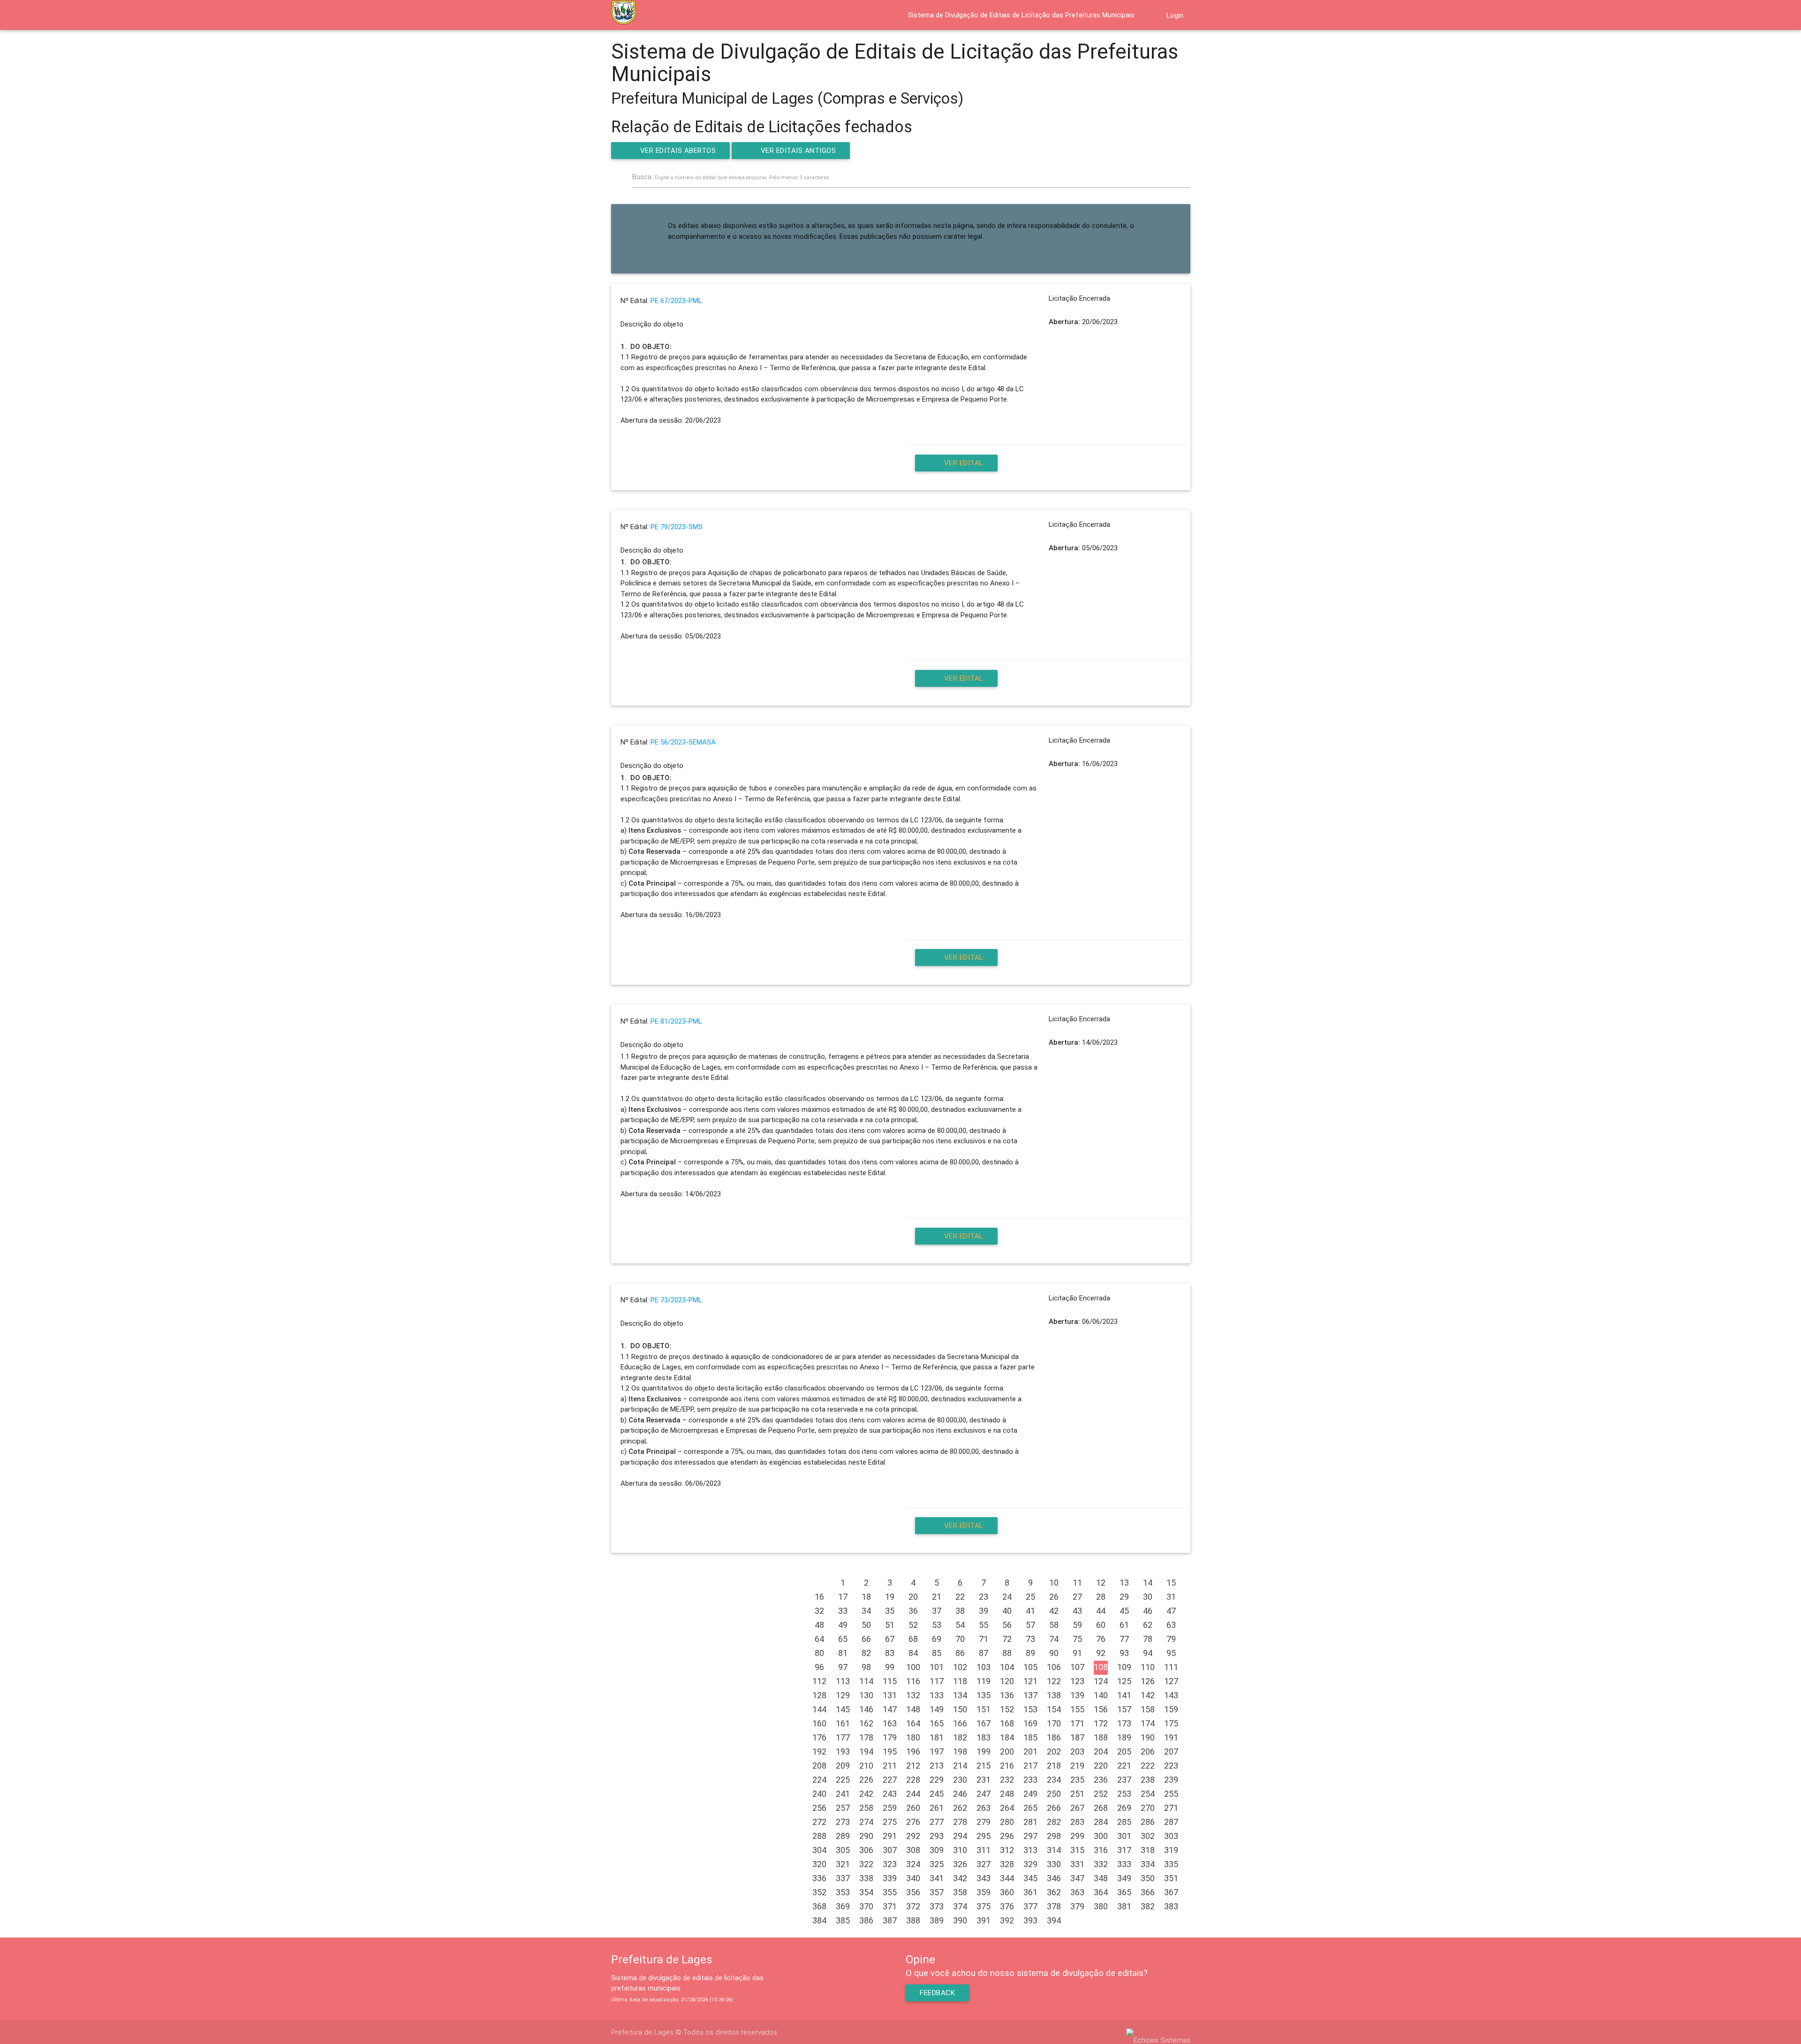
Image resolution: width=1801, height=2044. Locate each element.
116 (913, 1681)
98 (866, 1667)
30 (1148, 1597)
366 (1148, 1892)
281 (1030, 1822)
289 (843, 1836)
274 (866, 1822)
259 (890, 1808)
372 (913, 1906)
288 (819, 1836)
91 (1077, 1653)
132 (913, 1695)
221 (1124, 1766)
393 (1030, 1920)
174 (1148, 1723)
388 (913, 1920)
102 (960, 1667)
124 (1101, 1681)
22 (960, 1597)
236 (1101, 1780)
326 (960, 1864)
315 (1077, 1850)
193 (843, 1751)
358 (960, 1892)
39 (984, 1611)
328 (1007, 1864)
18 (866, 1597)
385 (843, 1920)
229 (937, 1780)
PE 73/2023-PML (676, 1300)
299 (1077, 1836)
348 (1101, 1878)
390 (960, 1920)
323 (890, 1864)
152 (1007, 1709)
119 (984, 1681)
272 (819, 1822)
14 (1148, 1583)
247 (984, 1794)
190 (1148, 1737)
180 (913, 1737)
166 (960, 1723)
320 (819, 1864)
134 (960, 1695)
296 (1007, 1836)
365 (1124, 1892)
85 (937, 1653)
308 (913, 1850)
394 (1054, 1920)
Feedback (937, 1993)
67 (890, 1639)
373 (937, 1906)
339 (890, 1878)
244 (913, 1794)
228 (913, 1780)
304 (819, 1850)
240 (819, 1794)
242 (866, 1794)
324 (913, 1864)
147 (890, 1709)
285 (1124, 1822)
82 (866, 1653)
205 (1124, 1751)
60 (1101, 1625)
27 (1077, 1597)
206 (1148, 1751)
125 (1124, 1681)
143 (1171, 1695)
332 (1101, 1864)
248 (1007, 1794)
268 (1101, 1808)
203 (1077, 1751)
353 (843, 1892)
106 (1054, 1667)
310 (960, 1850)
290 (866, 1836)
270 (1148, 1808)
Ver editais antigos (798, 151)
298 (1054, 1836)
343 (984, 1878)
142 (1148, 1695)
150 (960, 1709)
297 (1030, 1836)
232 (1007, 1780)
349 (1124, 1878)
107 (1077, 1667)
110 (1148, 1667)
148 (913, 1709)
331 (1077, 1864)
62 (1148, 1625)
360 (1007, 1892)
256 (819, 1808)
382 (1148, 1906)
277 (937, 1822)
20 (913, 1597)
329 (1030, 1864)
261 (937, 1808)
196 (913, 1751)
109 (1124, 1667)
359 (984, 1892)
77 (1124, 1639)
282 (1054, 1822)
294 (960, 1836)
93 (1124, 1653)
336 (819, 1878)
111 (1171, 1667)
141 (1124, 1695)
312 (1007, 1850)
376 (1007, 1906)
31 (1171, 1597)
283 (1077, 1822)
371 (890, 1906)
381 (1124, 1906)
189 (1124, 1737)
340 (913, 1878)
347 (1077, 1878)
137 (1030, 1695)
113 (843, 1681)
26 (1054, 1597)
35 (890, 1611)
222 (1148, 1766)
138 (1054, 1695)
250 (1054, 1794)
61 (1124, 1625)
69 (937, 1639)
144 (819, 1709)
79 (1171, 1639)
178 (866, 1737)
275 (890, 1822)
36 (913, 1611)
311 (984, 1850)
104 (1007, 1667)
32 (819, 1611)
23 (984, 1597)
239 (1171, 1780)
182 (960, 1737)
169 (1030, 1723)
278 (960, 1822)
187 (1077, 1737)
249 (1030, 1794)
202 (1054, 1751)
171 (1077, 1723)
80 (819, 1653)
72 (1007, 1639)
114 (866, 1681)
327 (984, 1864)
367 (1171, 1892)
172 (1101, 1723)
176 (819, 1737)
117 (937, 1681)
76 (1101, 1639)
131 (890, 1695)
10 (1054, 1583)
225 (843, 1780)
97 (843, 1667)
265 (1030, 1808)
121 (1030, 1681)
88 (1007, 1653)
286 (1148, 1822)
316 (1101, 1850)
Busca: (731, 177)
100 (913, 1667)
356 (913, 1892)
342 (960, 1878)
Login (1175, 15)
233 (1030, 1780)
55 (984, 1625)
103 (984, 1667)
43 (1077, 1611)
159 (1171, 1709)
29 (1124, 1597)
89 (1030, 1653)
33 (843, 1611)
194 (866, 1751)
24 (1007, 1597)
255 (1171, 1794)
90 (1054, 1653)
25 (1030, 1597)
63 (1171, 1625)
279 (984, 1822)
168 (1007, 1723)
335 (1171, 1864)
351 (1171, 1878)
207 (1171, 1751)
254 (1148, 1794)
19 (890, 1597)
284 (1101, 1822)
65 (843, 1639)
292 (913, 1836)
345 (1030, 1878)
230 (960, 1780)
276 (913, 1822)
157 (1124, 1709)
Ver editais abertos (678, 151)
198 (960, 1751)
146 (866, 1709)
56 (1007, 1625)
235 (1077, 1780)
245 (937, 1794)
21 (937, 1597)
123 (1077, 1681)
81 (843, 1653)
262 (960, 1808)
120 (1007, 1681)
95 (1171, 1653)
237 (1124, 1780)
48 (819, 1625)
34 (866, 1611)
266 (1054, 1808)
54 (960, 1625)
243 (890, 1794)
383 (1171, 1906)
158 (1148, 1709)
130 (866, 1695)
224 (819, 1780)
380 (1101, 1906)
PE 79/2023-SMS (677, 527)
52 (913, 1625)
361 (1030, 1892)
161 (843, 1723)
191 (1171, 1737)
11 (1077, 1583)
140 (1101, 1695)
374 (960, 1906)
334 (1148, 1864)
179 (890, 1737)
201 (1030, 1751)
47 (1171, 1611)
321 (843, 1864)
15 (1171, 1583)
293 (937, 1836)
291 (890, 1836)
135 (984, 1695)
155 (1077, 1709)
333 (1124, 1864)
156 (1101, 1709)
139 (1077, 1695)
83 (890, 1653)
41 (1030, 1611)
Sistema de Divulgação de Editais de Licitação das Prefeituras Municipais (1021, 15)
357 (937, 1892)
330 (1054, 1864)
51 (890, 1625)
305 (843, 1850)
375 (984, 1906)
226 (866, 1780)
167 (984, 1723)
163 (890, 1723)
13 (1124, 1583)
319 (1171, 1850)
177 (843, 1737)
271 (1171, 1808)
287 (1171, 1822)
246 (960, 1794)
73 (1030, 1639)
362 (1054, 1892)
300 (1101, 1836)
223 (1171, 1766)
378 (1054, 1906)
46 (1148, 1611)
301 (1124, 1836)
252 (1101, 1794)
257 (843, 1808)
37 (937, 1611)
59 (1077, 1625)
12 (1101, 1583)
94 (1148, 1653)
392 (1007, 1920)
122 (1054, 1681)
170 (1054, 1723)
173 (1124, 1723)
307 (890, 1850)
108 (1101, 1667)
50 (866, 1625)
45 (1124, 1611)
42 (1054, 1611)
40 (1007, 1611)
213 (937, 1766)
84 (913, 1653)
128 (819, 1695)
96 (819, 1667)
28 (1101, 1597)
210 (866, 1766)
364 (1101, 1892)
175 (1171, 1723)
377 (1030, 1906)
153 (1030, 1709)
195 (890, 1751)
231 (984, 1780)
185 (1030, 1737)
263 (984, 1808)
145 (843, 1709)
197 (937, 1751)
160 (819, 1723)
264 (1007, 1808)
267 (1077, 1808)
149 (937, 1709)
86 (960, 1653)
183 (984, 1737)
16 (819, 1597)
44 (1101, 1611)
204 (1101, 1751)
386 (866, 1920)
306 (866, 1850)
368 (819, 1906)
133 (937, 1695)
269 (1124, 1808)
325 (937, 1864)
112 (819, 1681)
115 (890, 1681)
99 (890, 1667)
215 (984, 1766)
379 (1077, 1906)
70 (960, 1639)
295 (984, 1836)
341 (937, 1878)
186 (1054, 1737)
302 (1148, 1836)
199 (984, 1751)
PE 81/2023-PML (676, 1021)
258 (866, 1808)
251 (1077, 1794)
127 (1171, 1681)
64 (819, 1639)
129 (843, 1695)
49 (843, 1625)
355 (890, 1892)
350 (1148, 1878)
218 (1054, 1766)
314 (1054, 1850)
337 (843, 1878)
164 (913, 1723)
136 (1007, 1695)
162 (866, 1723)
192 (819, 1751)
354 (866, 1892)
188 (1101, 1737)
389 (937, 1920)
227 (890, 1780)
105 (1030, 1667)
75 (1077, 1639)
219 (1077, 1766)
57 (1030, 1625)
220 (1101, 1766)
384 (819, 1920)
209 (843, 1766)
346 (1054, 1878)
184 (1007, 1737)
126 (1148, 1681)
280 (1007, 1822)
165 (937, 1723)
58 (1054, 1625)
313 (1030, 1850)
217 (1030, 1766)
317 (1124, 1850)
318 (1148, 1850)
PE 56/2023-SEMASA (683, 742)
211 (890, 1766)
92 (1101, 1653)
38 (960, 1611)
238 (1148, 1780)
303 (1171, 1836)
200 (1007, 1751)
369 (843, 1906)
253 (1124, 1794)
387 (890, 1920)
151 (984, 1709)
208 (819, 1766)
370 (866, 1906)
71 (984, 1639)
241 (843, 1794)
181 (937, 1737)
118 (960, 1681)
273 (843, 1822)
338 (866, 1878)
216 (1007, 1766)
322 (866, 1864)
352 (819, 1892)
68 (913, 1639)
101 (937, 1667)
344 (1007, 1878)
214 (960, 1766)
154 (1054, 1709)
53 (937, 1625)
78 (1148, 1639)
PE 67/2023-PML (676, 301)
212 (913, 1766)
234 (1054, 1780)
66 (866, 1639)
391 (984, 1920)
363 (1077, 1892)
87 (984, 1653)
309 (937, 1850)
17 (843, 1597)
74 (1054, 1639)
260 (913, 1808)
